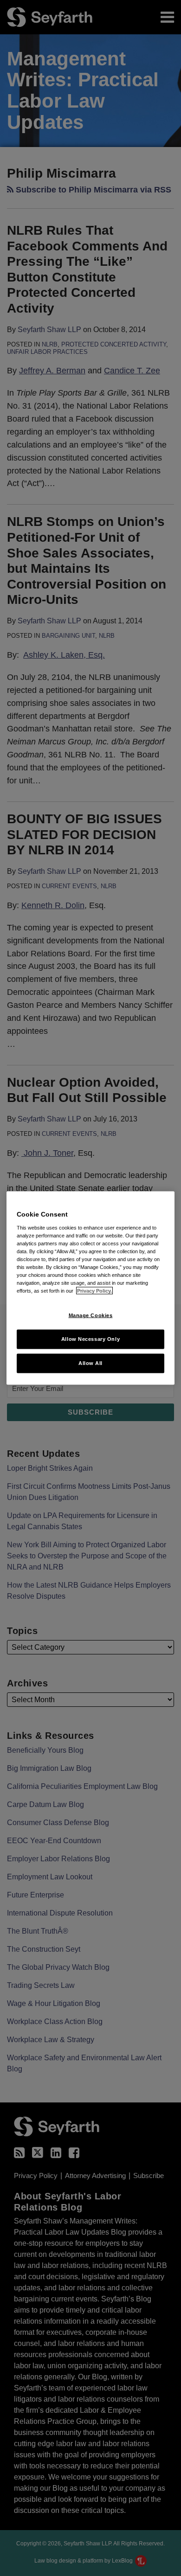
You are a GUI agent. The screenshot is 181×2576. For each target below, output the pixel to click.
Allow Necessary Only (90, 1339)
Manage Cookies (91, 1315)
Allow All (90, 1363)
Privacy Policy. (94, 1291)
